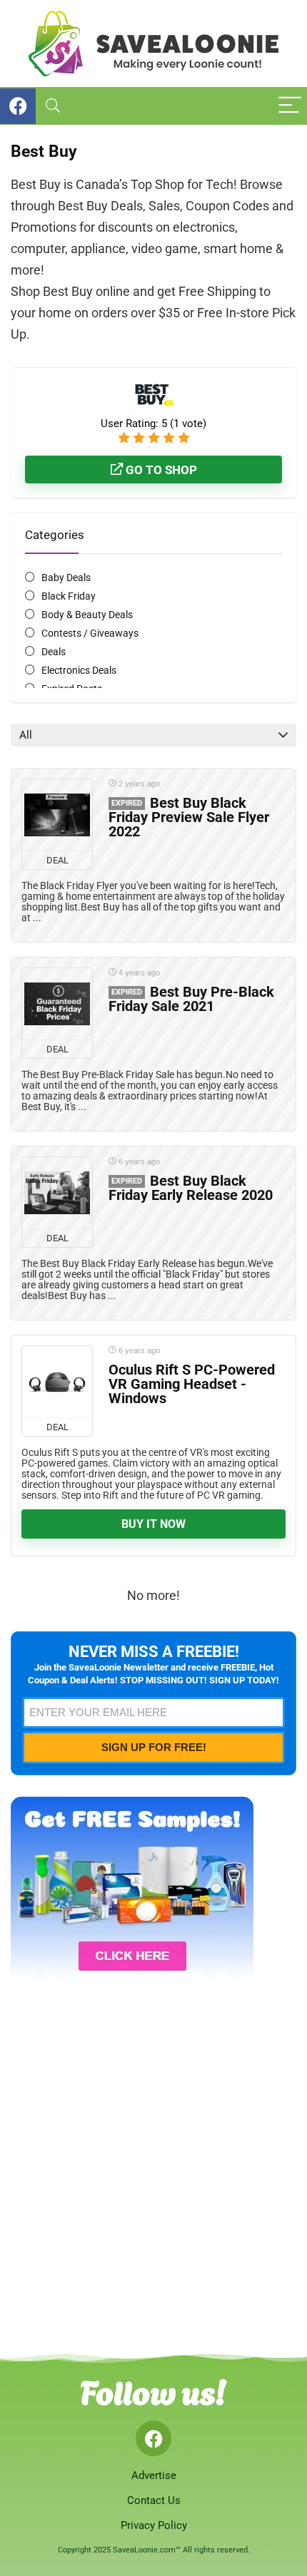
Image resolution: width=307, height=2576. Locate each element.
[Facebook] (153, 2438)
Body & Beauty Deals (87, 615)
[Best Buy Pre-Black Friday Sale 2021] (57, 1004)
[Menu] (290, 106)
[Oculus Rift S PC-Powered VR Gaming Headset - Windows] (57, 1382)
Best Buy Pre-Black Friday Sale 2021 (191, 999)
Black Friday (69, 596)
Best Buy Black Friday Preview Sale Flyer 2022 (189, 817)
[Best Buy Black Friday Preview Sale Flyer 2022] (57, 815)
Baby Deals (66, 578)
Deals (54, 652)
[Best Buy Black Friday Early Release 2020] (57, 1193)
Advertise (154, 2475)
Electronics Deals (79, 670)
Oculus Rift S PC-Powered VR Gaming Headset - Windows (192, 1384)
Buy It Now (153, 1524)
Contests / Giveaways (90, 633)
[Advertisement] (153, 2157)
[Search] (53, 106)
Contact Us (154, 2500)
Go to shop (160, 470)
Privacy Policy (154, 2525)
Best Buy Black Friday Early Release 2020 (191, 1188)
